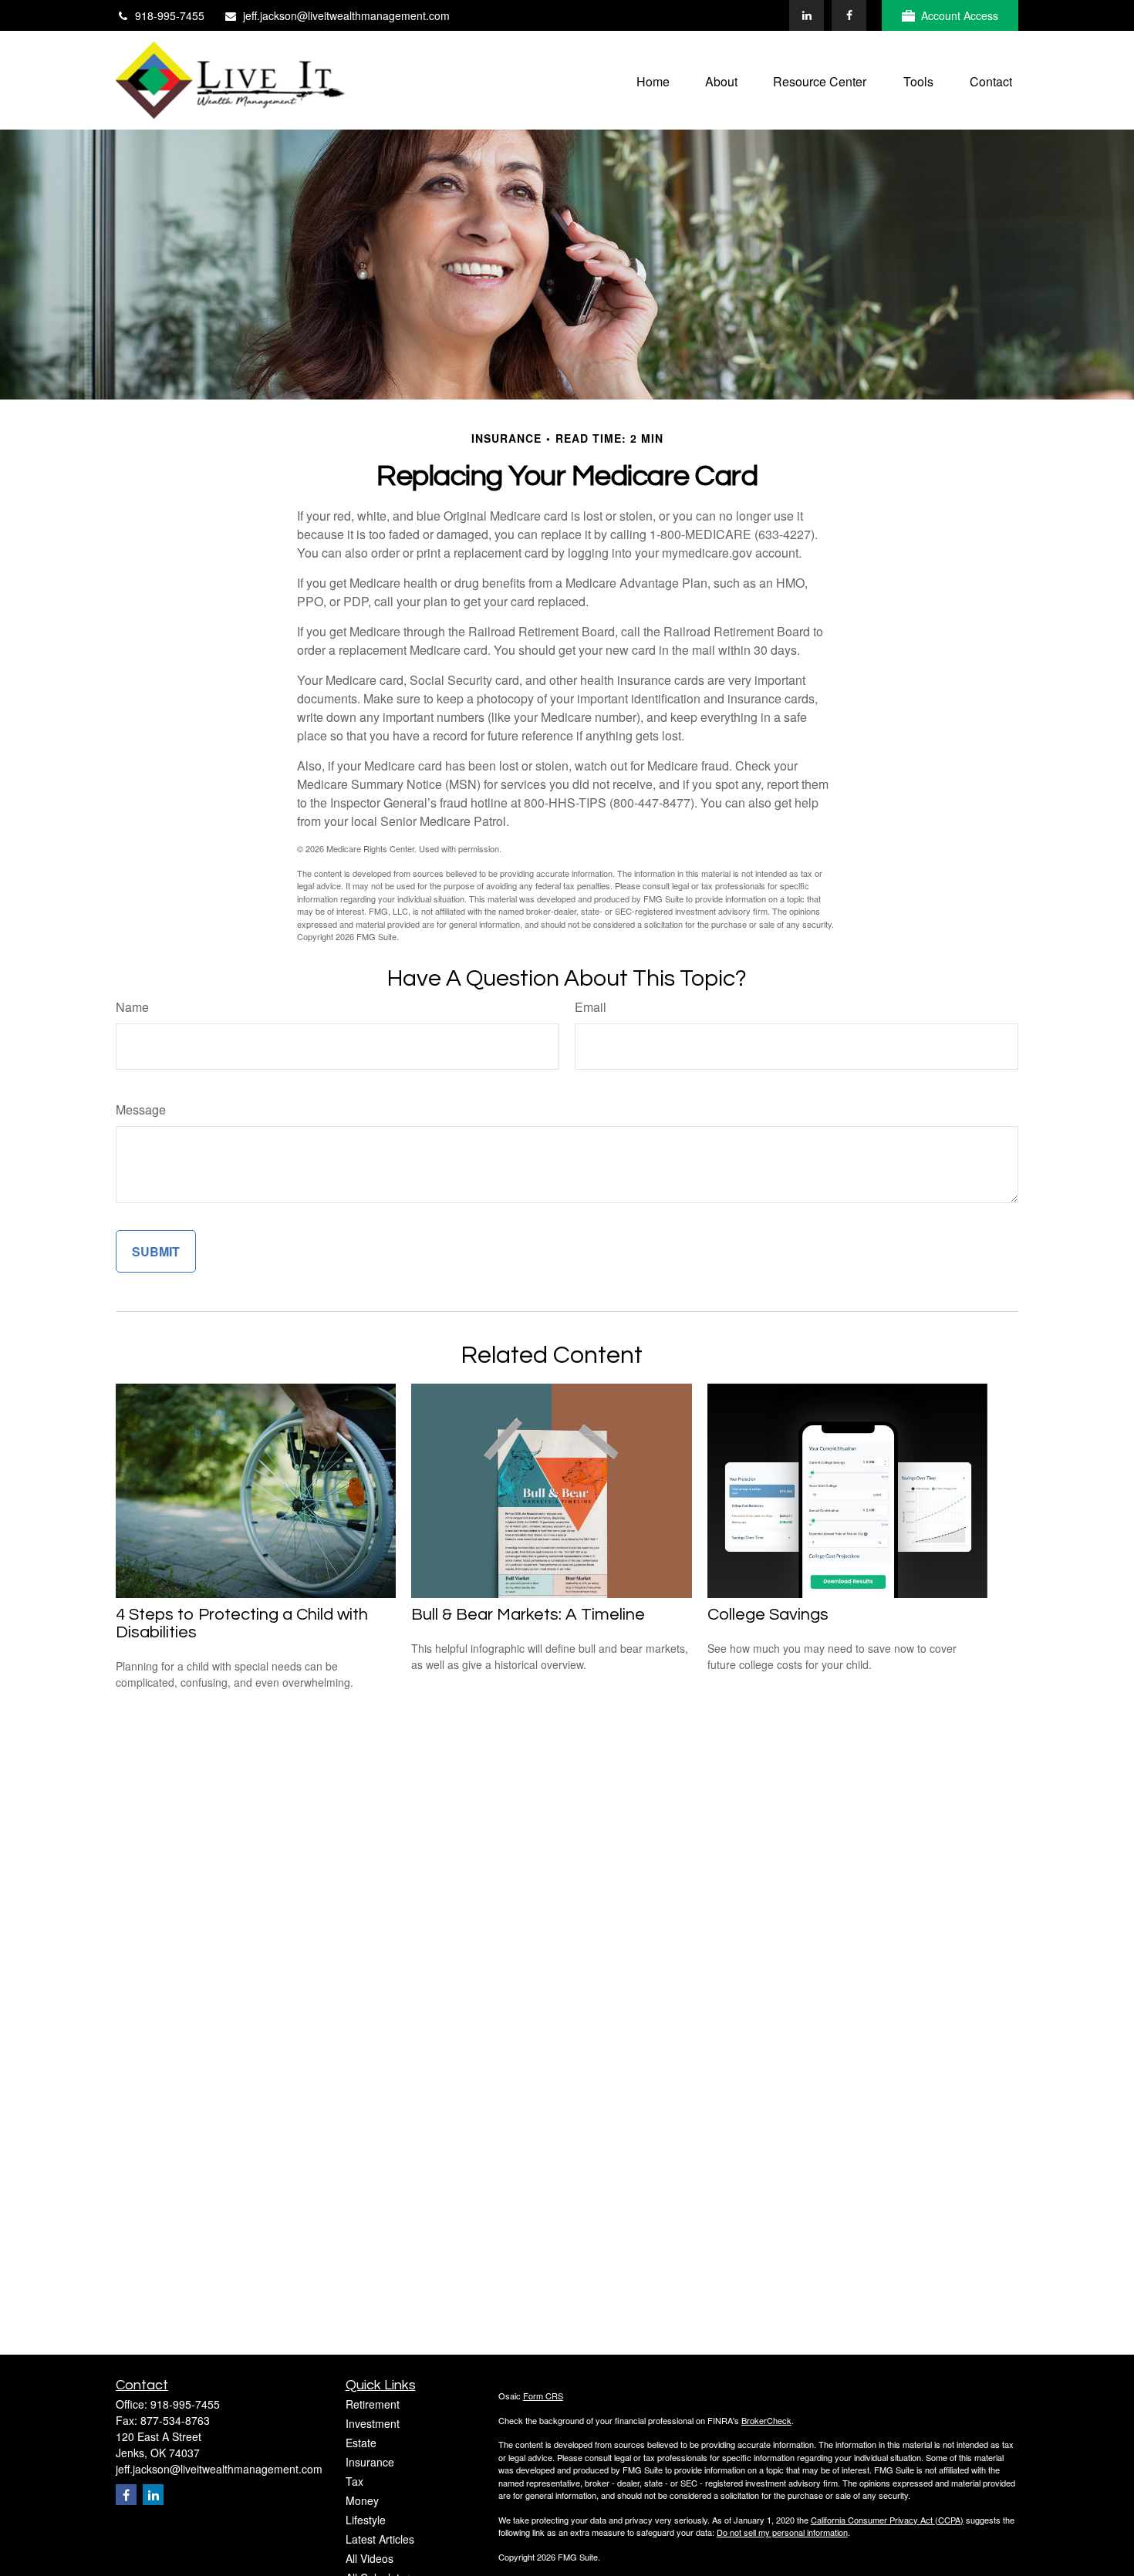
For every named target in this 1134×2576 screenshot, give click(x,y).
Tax (354, 2481)
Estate (361, 2443)
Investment (373, 2423)
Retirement (373, 2404)
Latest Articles (380, 2539)
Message (141, 1109)
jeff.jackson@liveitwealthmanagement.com (346, 15)
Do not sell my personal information (782, 2532)
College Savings (768, 1615)
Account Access (960, 15)
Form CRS (543, 2396)
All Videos (370, 2558)
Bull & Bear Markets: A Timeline (528, 1615)
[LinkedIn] (807, 15)
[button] (653, 80)
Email (591, 1007)
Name (132, 1007)
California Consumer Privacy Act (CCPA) (887, 2520)
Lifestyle (366, 2520)
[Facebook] (849, 15)
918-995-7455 (170, 15)
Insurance (370, 2462)
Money (362, 2500)
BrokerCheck (766, 2420)
